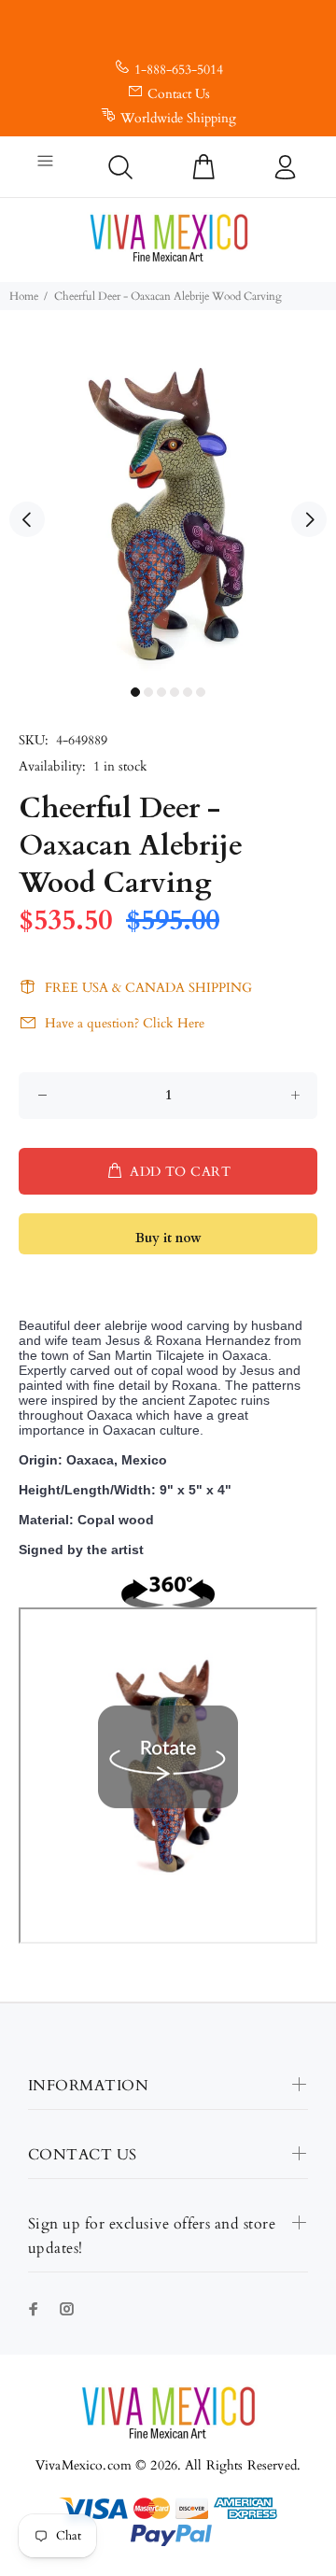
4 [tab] (175, 692)
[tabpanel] (168, 509)
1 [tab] (135, 692)
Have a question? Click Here (125, 1023)
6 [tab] (201, 692)
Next (309, 519)
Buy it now (168, 1238)
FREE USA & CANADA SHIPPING (148, 988)
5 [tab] (188, 692)
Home (24, 296)
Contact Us (179, 94)
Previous (27, 519)
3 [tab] (161, 692)
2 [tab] (148, 692)
